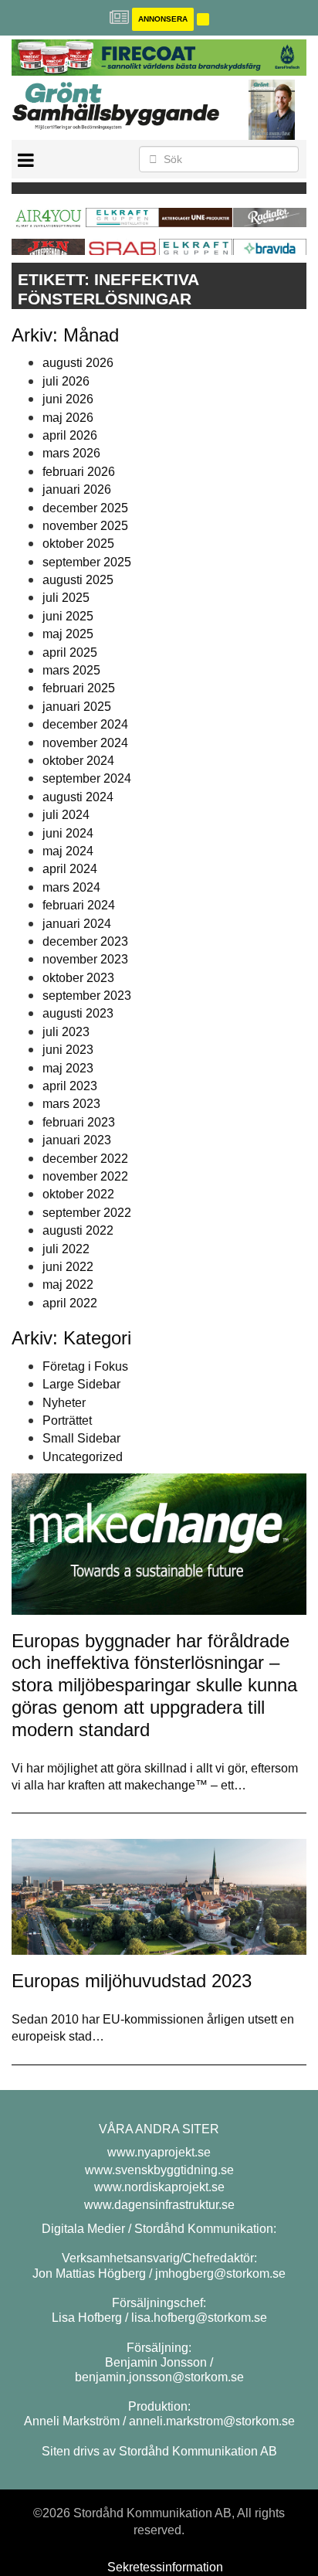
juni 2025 (68, 616)
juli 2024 (66, 815)
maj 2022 (68, 1285)
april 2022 (70, 1303)
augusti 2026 (78, 363)
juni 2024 (68, 833)
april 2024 (70, 869)
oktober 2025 (78, 544)
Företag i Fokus (85, 1366)
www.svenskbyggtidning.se (159, 2170)
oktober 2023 (78, 978)
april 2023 (70, 1086)
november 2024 (85, 743)
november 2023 (85, 959)
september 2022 (87, 1213)
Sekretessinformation (165, 2567)
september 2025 (87, 562)
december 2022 (85, 1159)
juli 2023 (66, 1032)
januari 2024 (77, 924)
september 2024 (87, 778)
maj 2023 (68, 1068)
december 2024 (85, 724)
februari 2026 (79, 472)
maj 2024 (68, 851)
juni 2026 (68, 399)
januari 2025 (77, 707)
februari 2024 (79, 905)
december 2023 (85, 941)
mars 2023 (71, 1104)
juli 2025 (66, 598)
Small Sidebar (81, 1438)
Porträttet (67, 1421)
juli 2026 (66, 381)
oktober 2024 (78, 761)
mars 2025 (71, 670)
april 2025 (70, 652)
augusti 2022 (78, 1230)
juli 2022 (66, 1249)
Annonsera (163, 19)
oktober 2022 (78, 1194)
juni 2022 (68, 1267)
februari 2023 (79, 1122)
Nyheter (64, 1403)
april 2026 (70, 435)
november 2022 (85, 1176)
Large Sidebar (81, 1384)
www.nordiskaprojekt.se (159, 2187)
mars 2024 (71, 887)
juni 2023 (68, 1050)
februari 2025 (79, 688)
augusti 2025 (78, 580)
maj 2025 (68, 634)
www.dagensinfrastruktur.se (159, 2205)
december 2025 (85, 508)
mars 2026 (71, 453)
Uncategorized (83, 1457)
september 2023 (87, 996)
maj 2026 (68, 418)
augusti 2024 (78, 797)
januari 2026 (77, 489)
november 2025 (85, 526)
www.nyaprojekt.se (159, 2152)
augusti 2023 (78, 1013)
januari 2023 (77, 1140)
